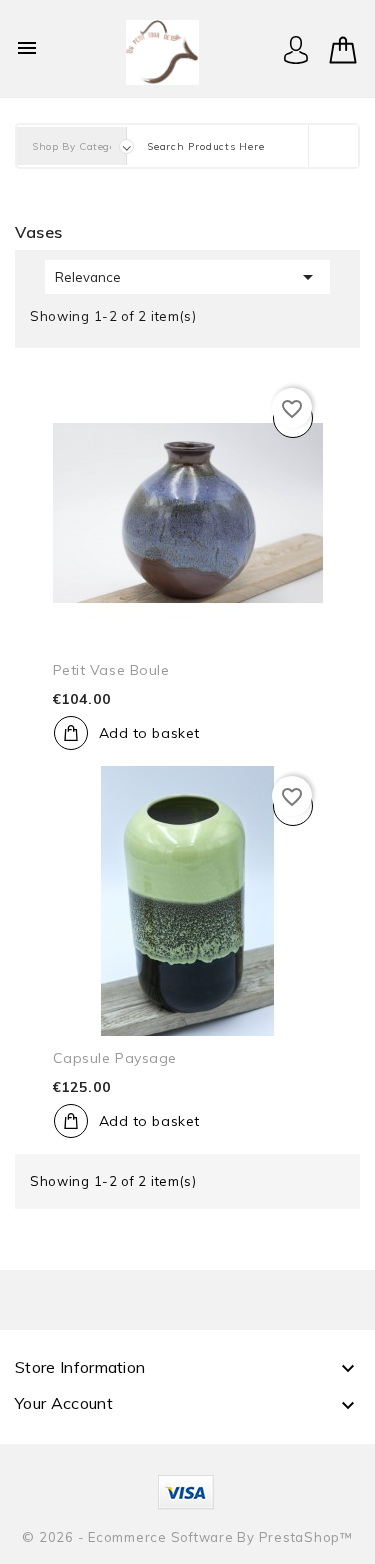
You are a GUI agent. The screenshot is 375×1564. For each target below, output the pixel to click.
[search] (333, 146)
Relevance (187, 277)
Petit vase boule (111, 670)
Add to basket (149, 733)
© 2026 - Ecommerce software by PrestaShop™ (187, 1537)
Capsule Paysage (115, 1058)
